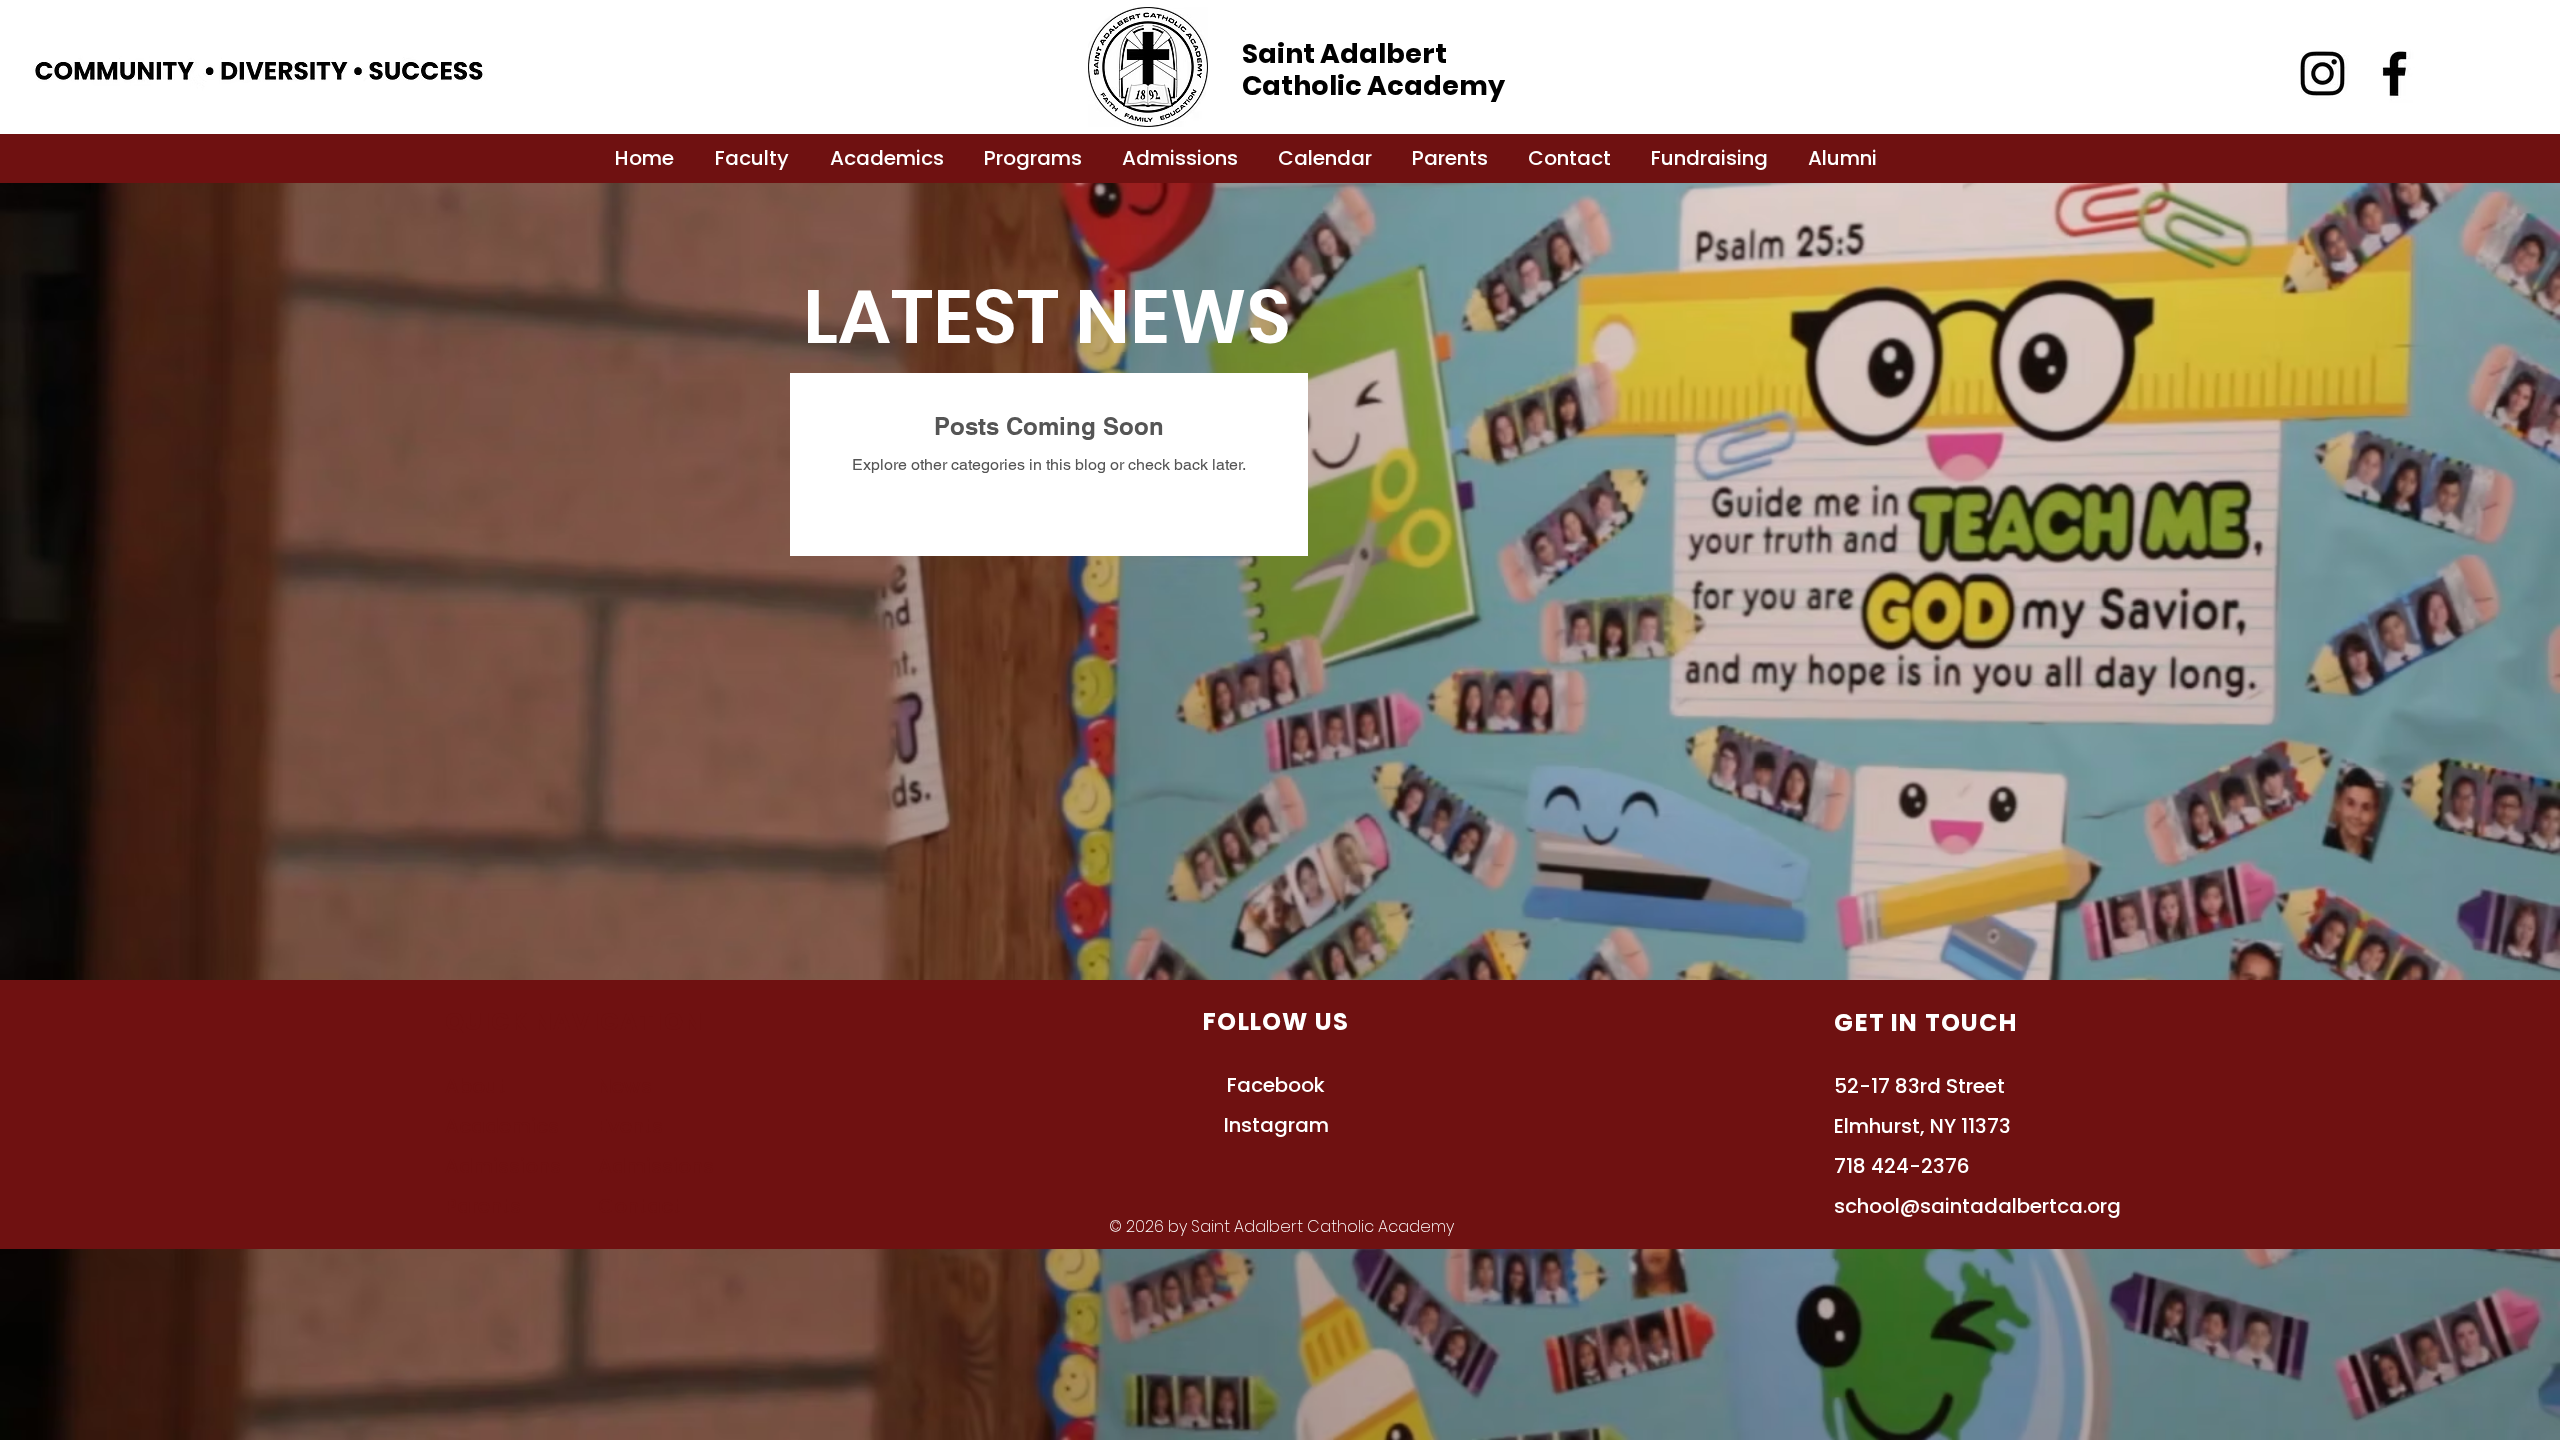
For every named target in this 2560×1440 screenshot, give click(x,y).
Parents (483, 1206)
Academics (502, 1126)
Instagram (1276, 1125)
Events (630, 1126)
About (475, 1086)
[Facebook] (2394, 73)
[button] (751, 158)
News (625, 1086)
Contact (639, 1206)
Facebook (1276, 1085)
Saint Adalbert (1344, 53)
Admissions (656, 1166)
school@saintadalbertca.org (1977, 1206)
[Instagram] (2322, 73)
